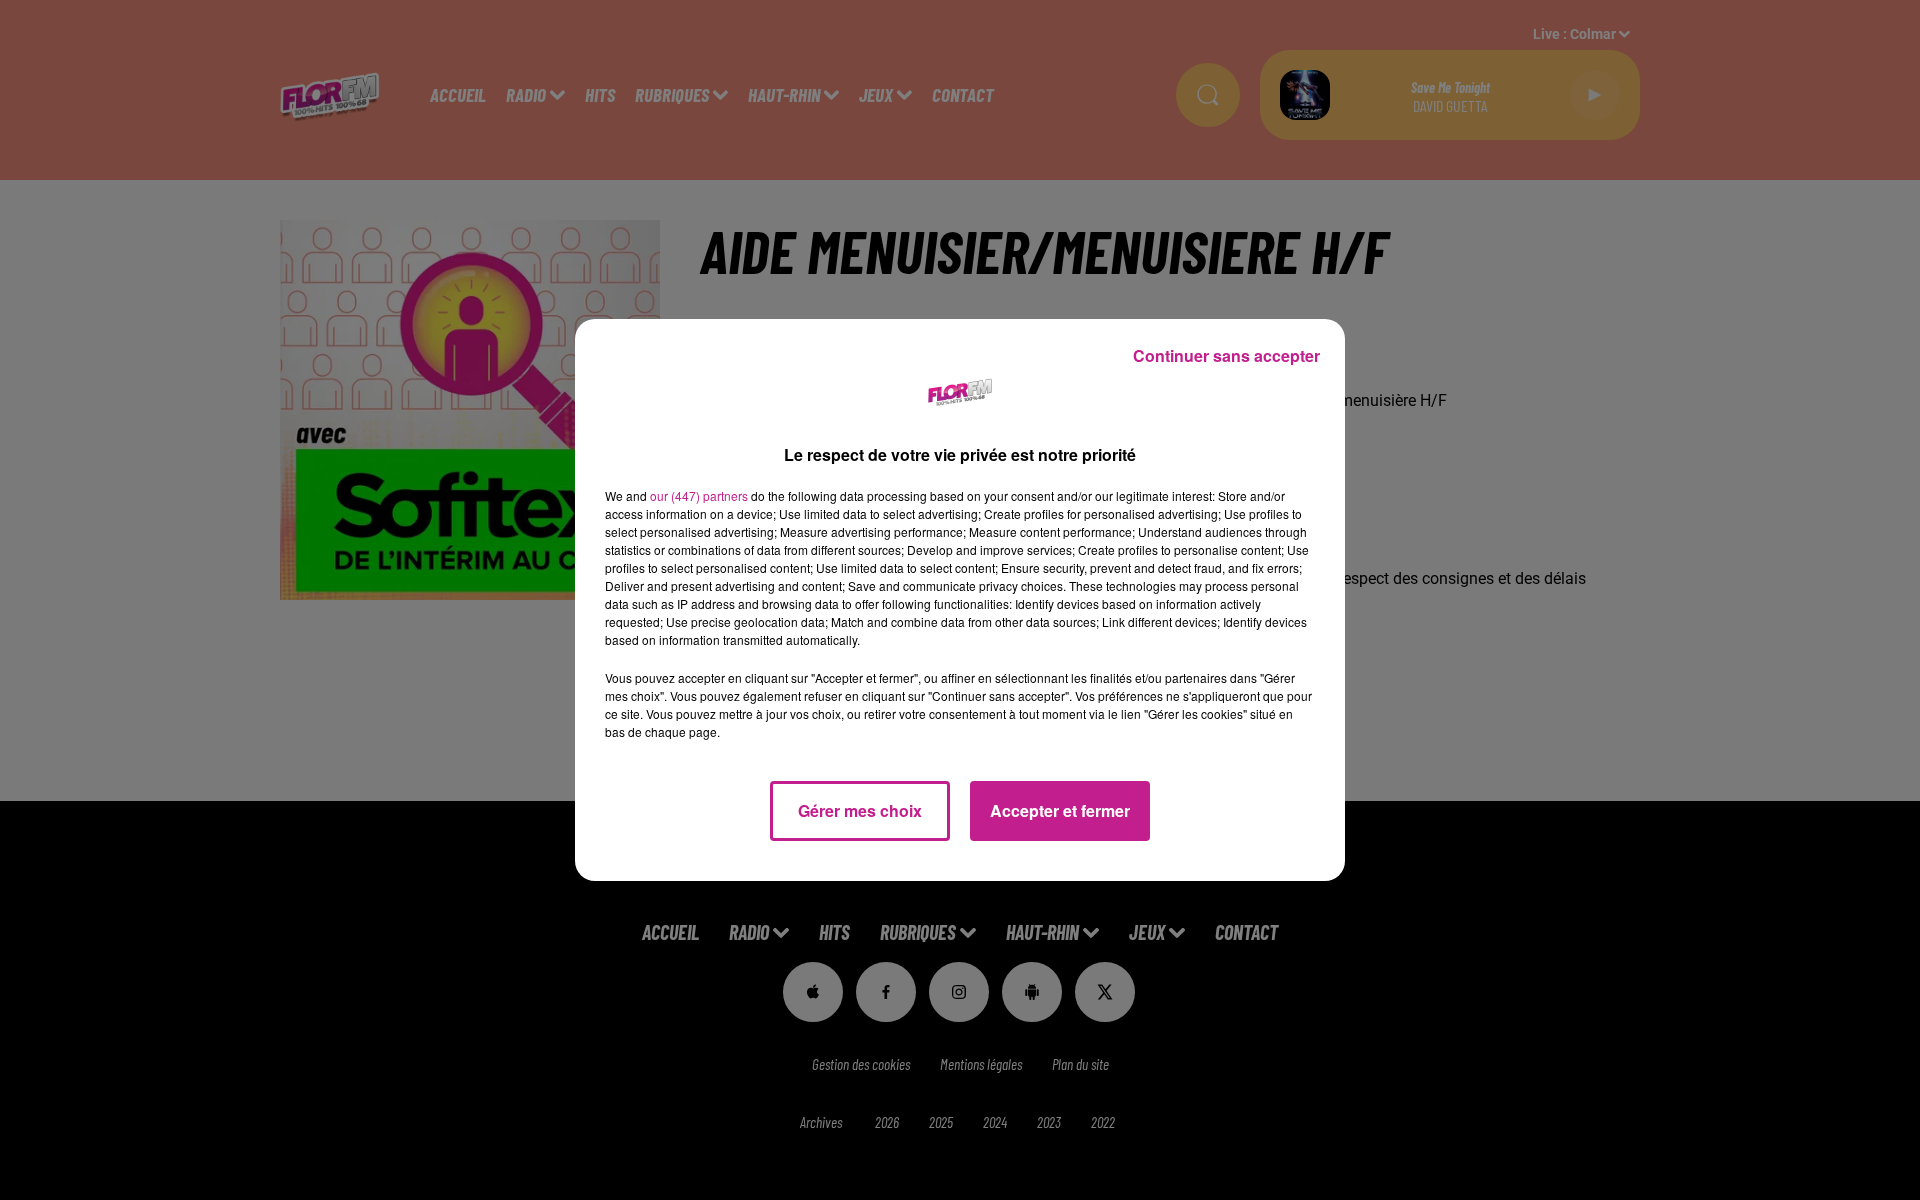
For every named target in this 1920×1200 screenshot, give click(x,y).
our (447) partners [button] (699, 495)
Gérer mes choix (860, 810)
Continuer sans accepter (1226, 355)
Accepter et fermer (1060, 810)
